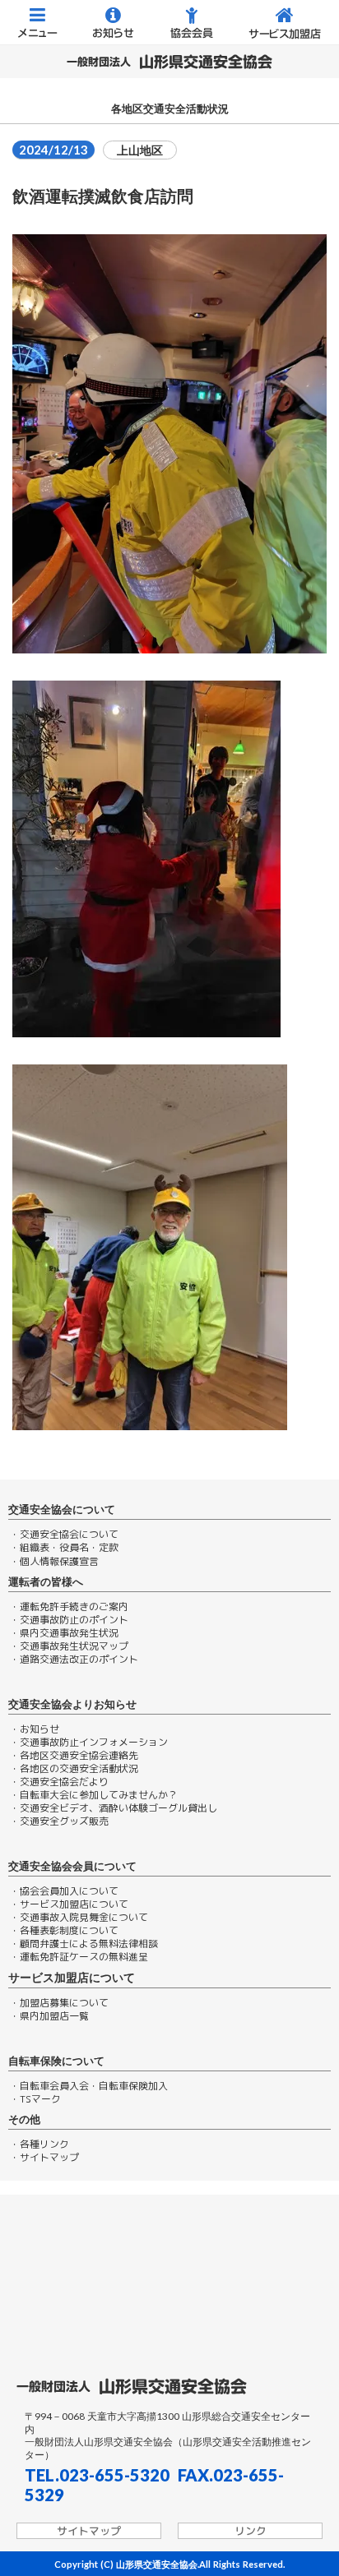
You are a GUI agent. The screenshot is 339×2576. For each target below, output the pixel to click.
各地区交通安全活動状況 (170, 109)
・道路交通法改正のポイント (74, 1660)
